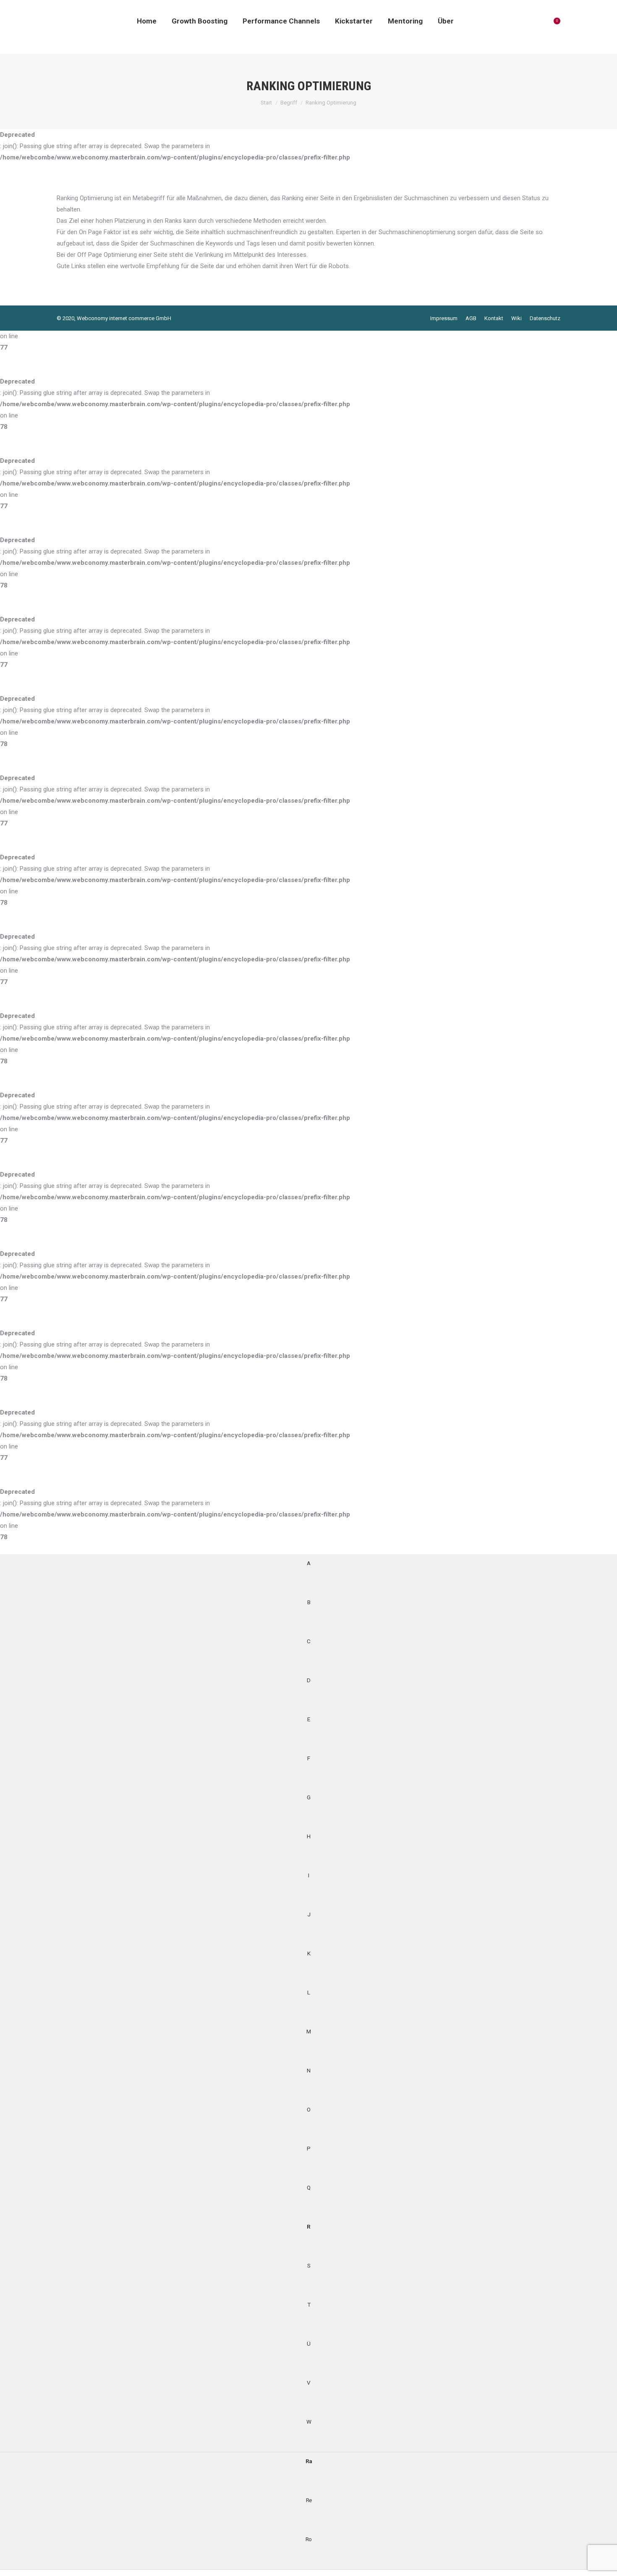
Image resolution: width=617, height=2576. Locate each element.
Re (309, 2500)
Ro (308, 2539)
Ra (309, 2461)
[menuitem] (147, 21)
